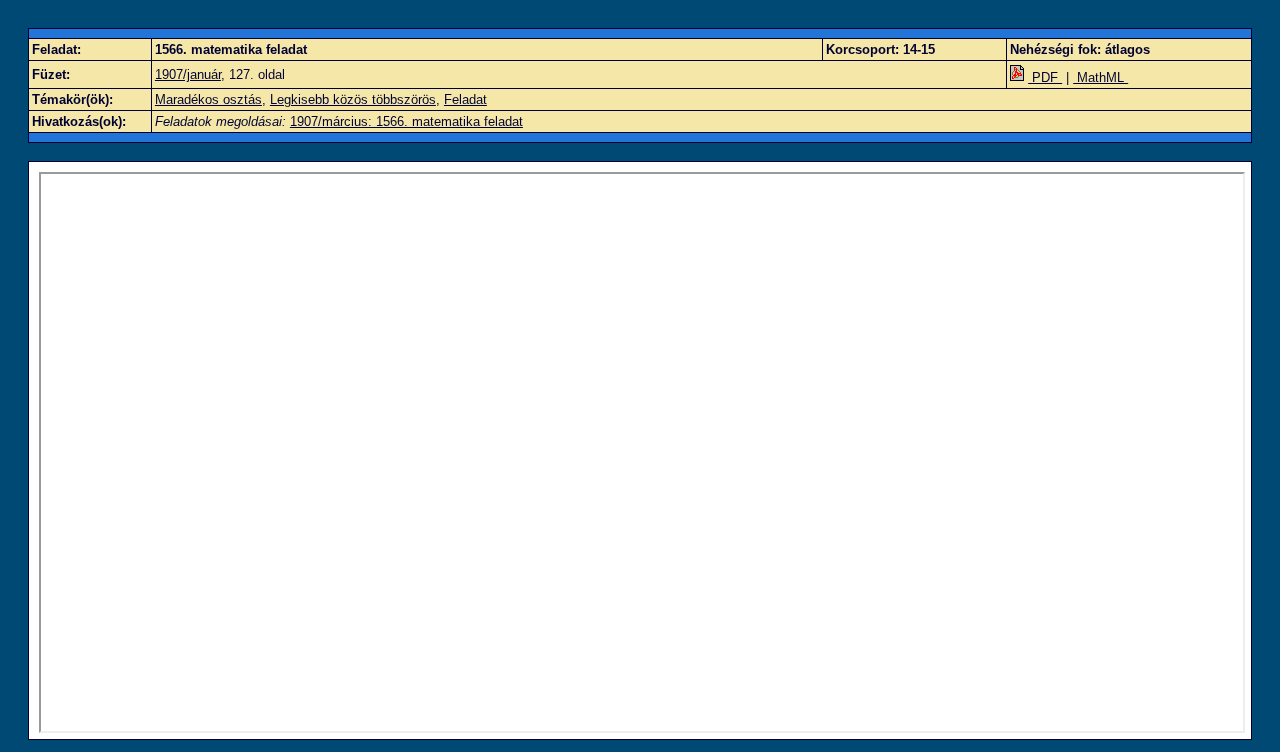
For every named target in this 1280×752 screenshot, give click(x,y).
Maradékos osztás (208, 99)
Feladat (465, 99)
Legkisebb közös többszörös (353, 99)
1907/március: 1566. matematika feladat (406, 121)
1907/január (188, 74)
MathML (1100, 77)
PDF (1045, 77)
